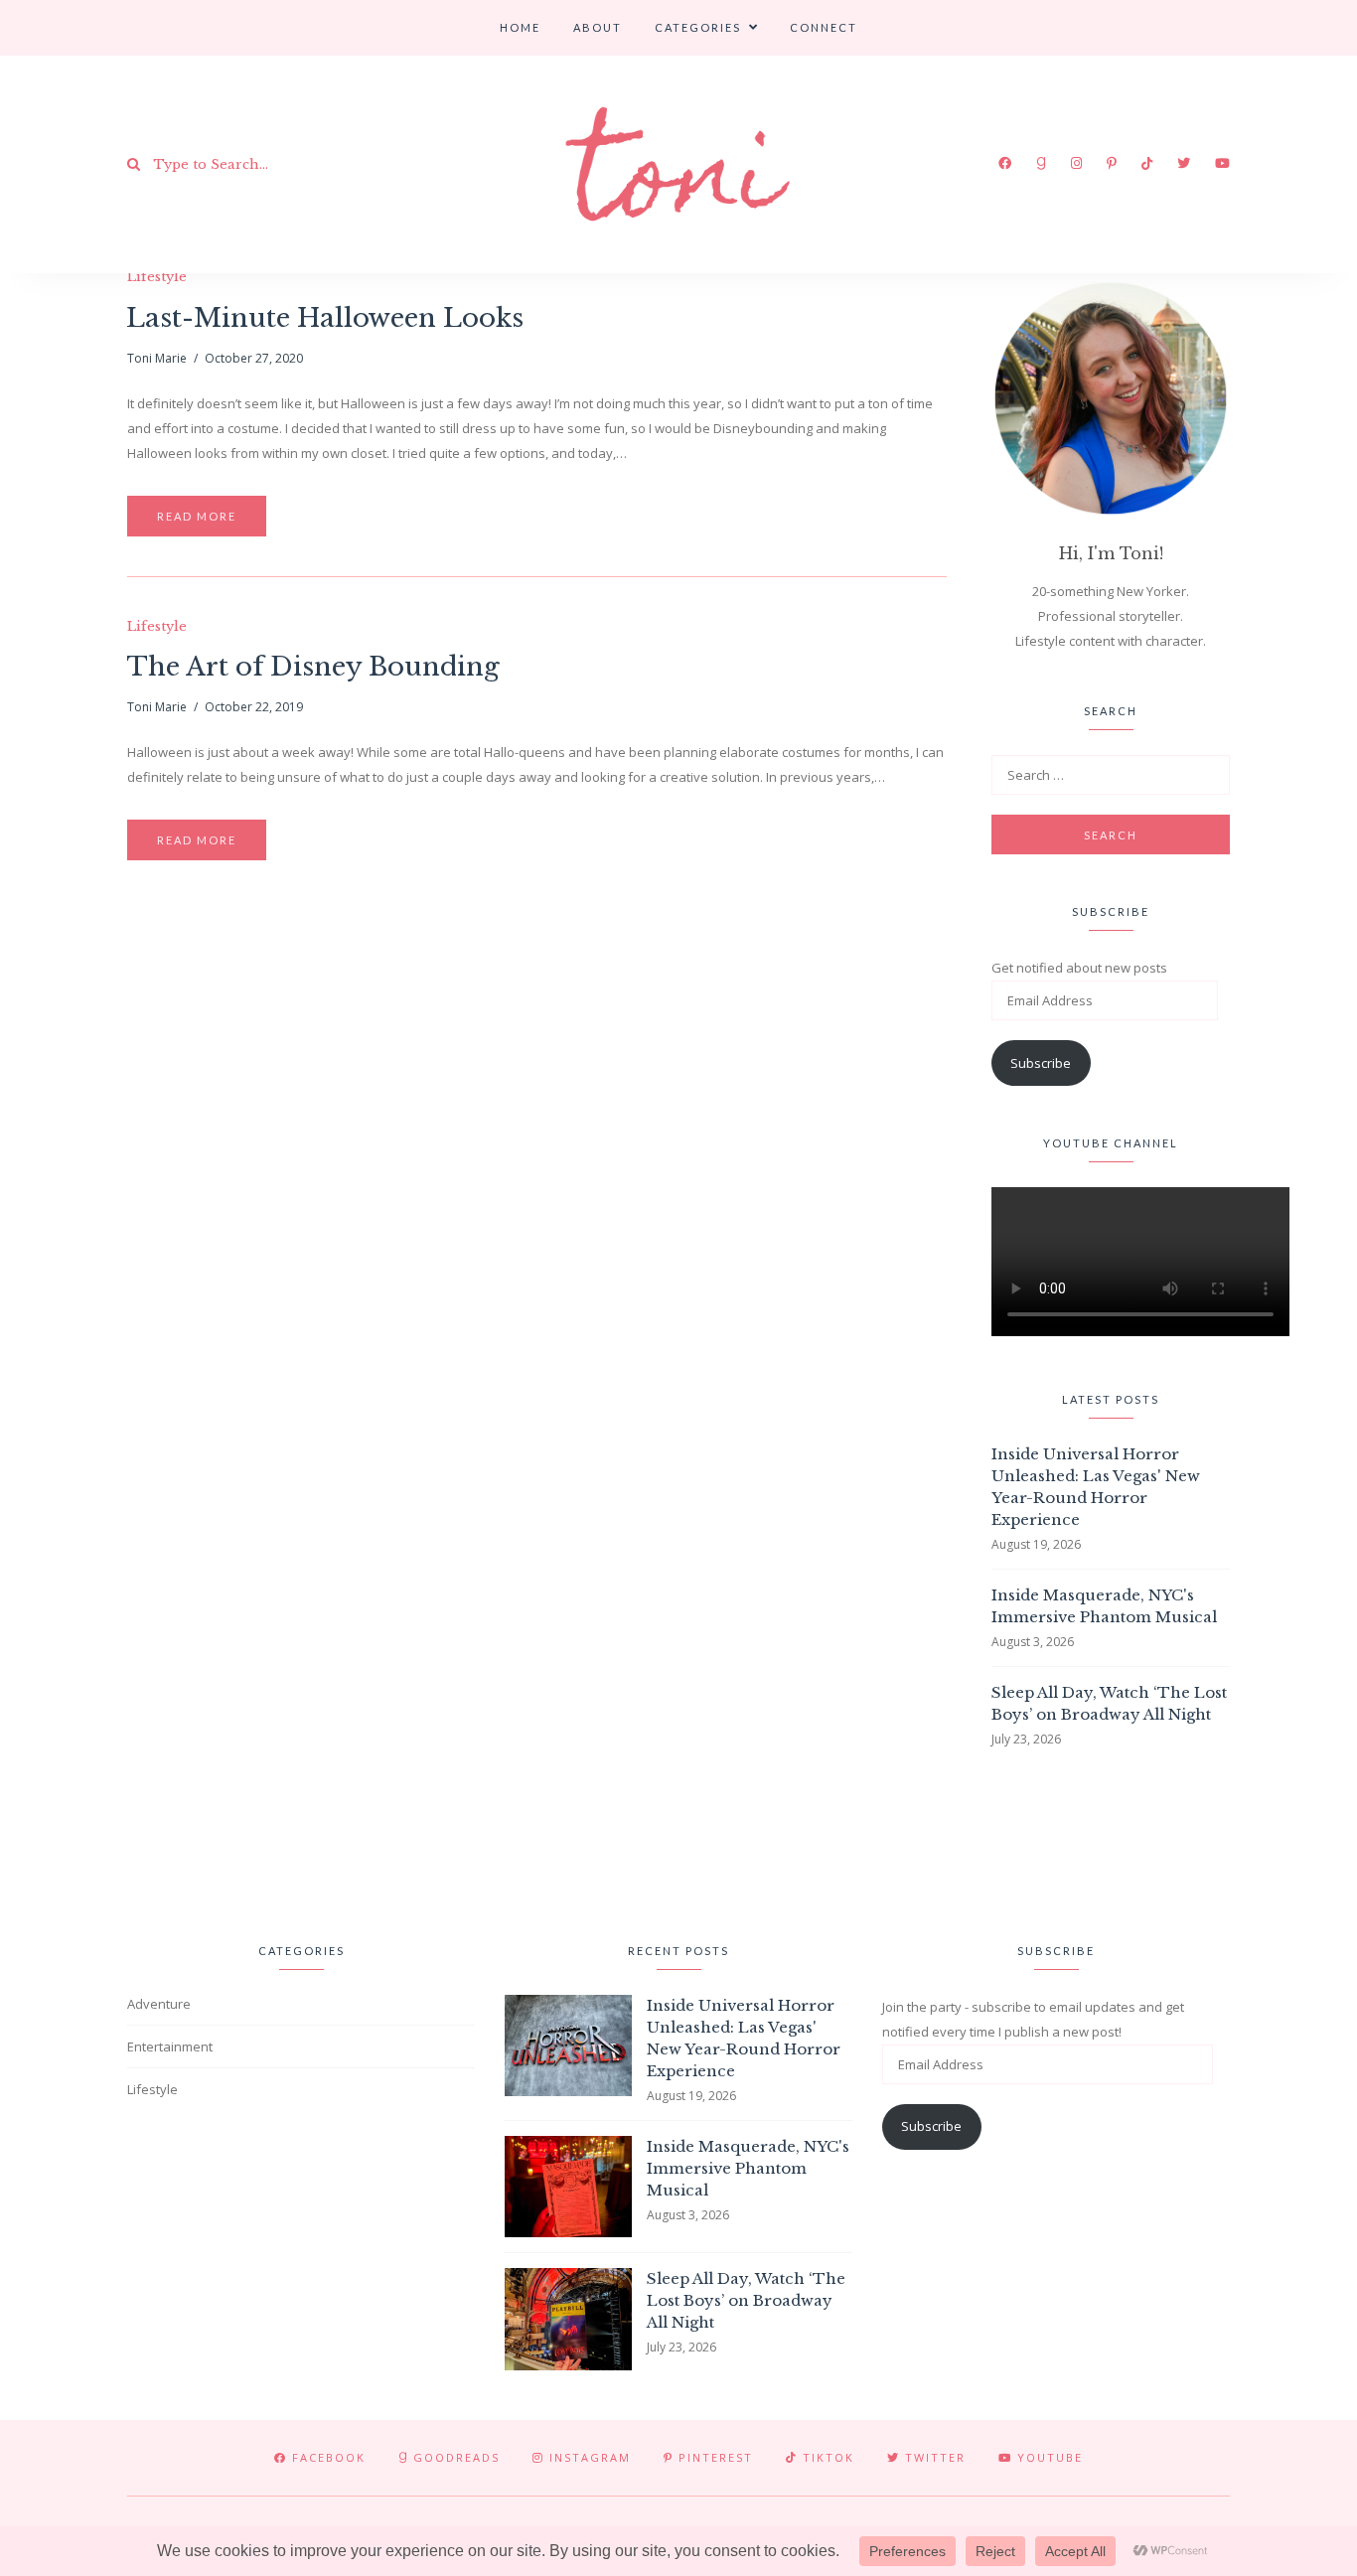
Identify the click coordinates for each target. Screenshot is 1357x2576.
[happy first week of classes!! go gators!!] (224, 1841)
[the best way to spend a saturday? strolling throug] (678, 1841)
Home (520, 27)
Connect (824, 27)
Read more (197, 516)
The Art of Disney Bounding (313, 667)
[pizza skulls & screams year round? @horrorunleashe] (981, 1841)
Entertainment (170, 2046)
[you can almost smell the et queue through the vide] (1132, 1841)
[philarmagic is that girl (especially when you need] (527, 1841)
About (598, 27)
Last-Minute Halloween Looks (325, 318)
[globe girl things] (73, 1841)
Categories (698, 27)
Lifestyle (157, 277)
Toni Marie (157, 358)
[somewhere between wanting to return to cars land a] (829, 1841)
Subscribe (1041, 1063)
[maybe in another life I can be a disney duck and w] (1284, 1841)
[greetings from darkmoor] (376, 1841)
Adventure (159, 2004)
